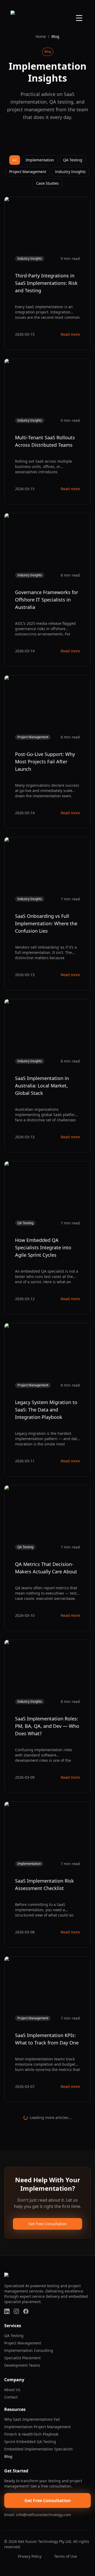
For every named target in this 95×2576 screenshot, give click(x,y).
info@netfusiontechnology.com (44, 2515)
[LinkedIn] (7, 2311)
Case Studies (47, 183)
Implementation (40, 160)
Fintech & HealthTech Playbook (31, 2434)
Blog (8, 2456)
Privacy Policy (30, 2556)
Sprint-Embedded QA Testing (30, 2442)
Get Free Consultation (48, 2224)
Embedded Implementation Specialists (39, 2449)
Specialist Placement (22, 2358)
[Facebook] (26, 2311)
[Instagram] (16, 2311)
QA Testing (73, 160)
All (15, 160)
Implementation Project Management (37, 2427)
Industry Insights (70, 172)
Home (41, 36)
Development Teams (22, 2365)
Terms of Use (66, 2556)
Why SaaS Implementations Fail (32, 2419)
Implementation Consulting (29, 2350)
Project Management (28, 172)
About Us (12, 2390)
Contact (11, 2397)
